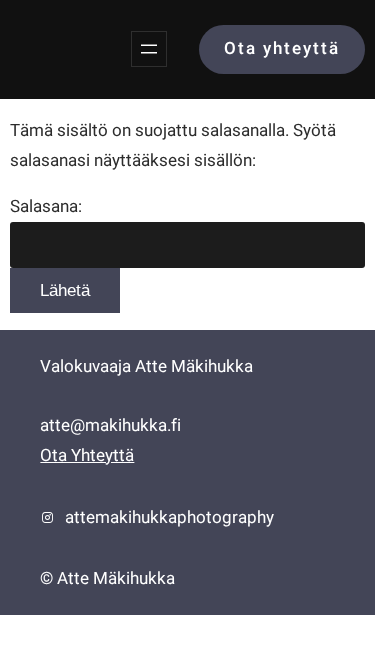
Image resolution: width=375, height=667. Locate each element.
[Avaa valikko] (149, 49)
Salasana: (46, 206)
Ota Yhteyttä (87, 455)
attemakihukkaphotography (169, 517)
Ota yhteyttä (282, 48)
